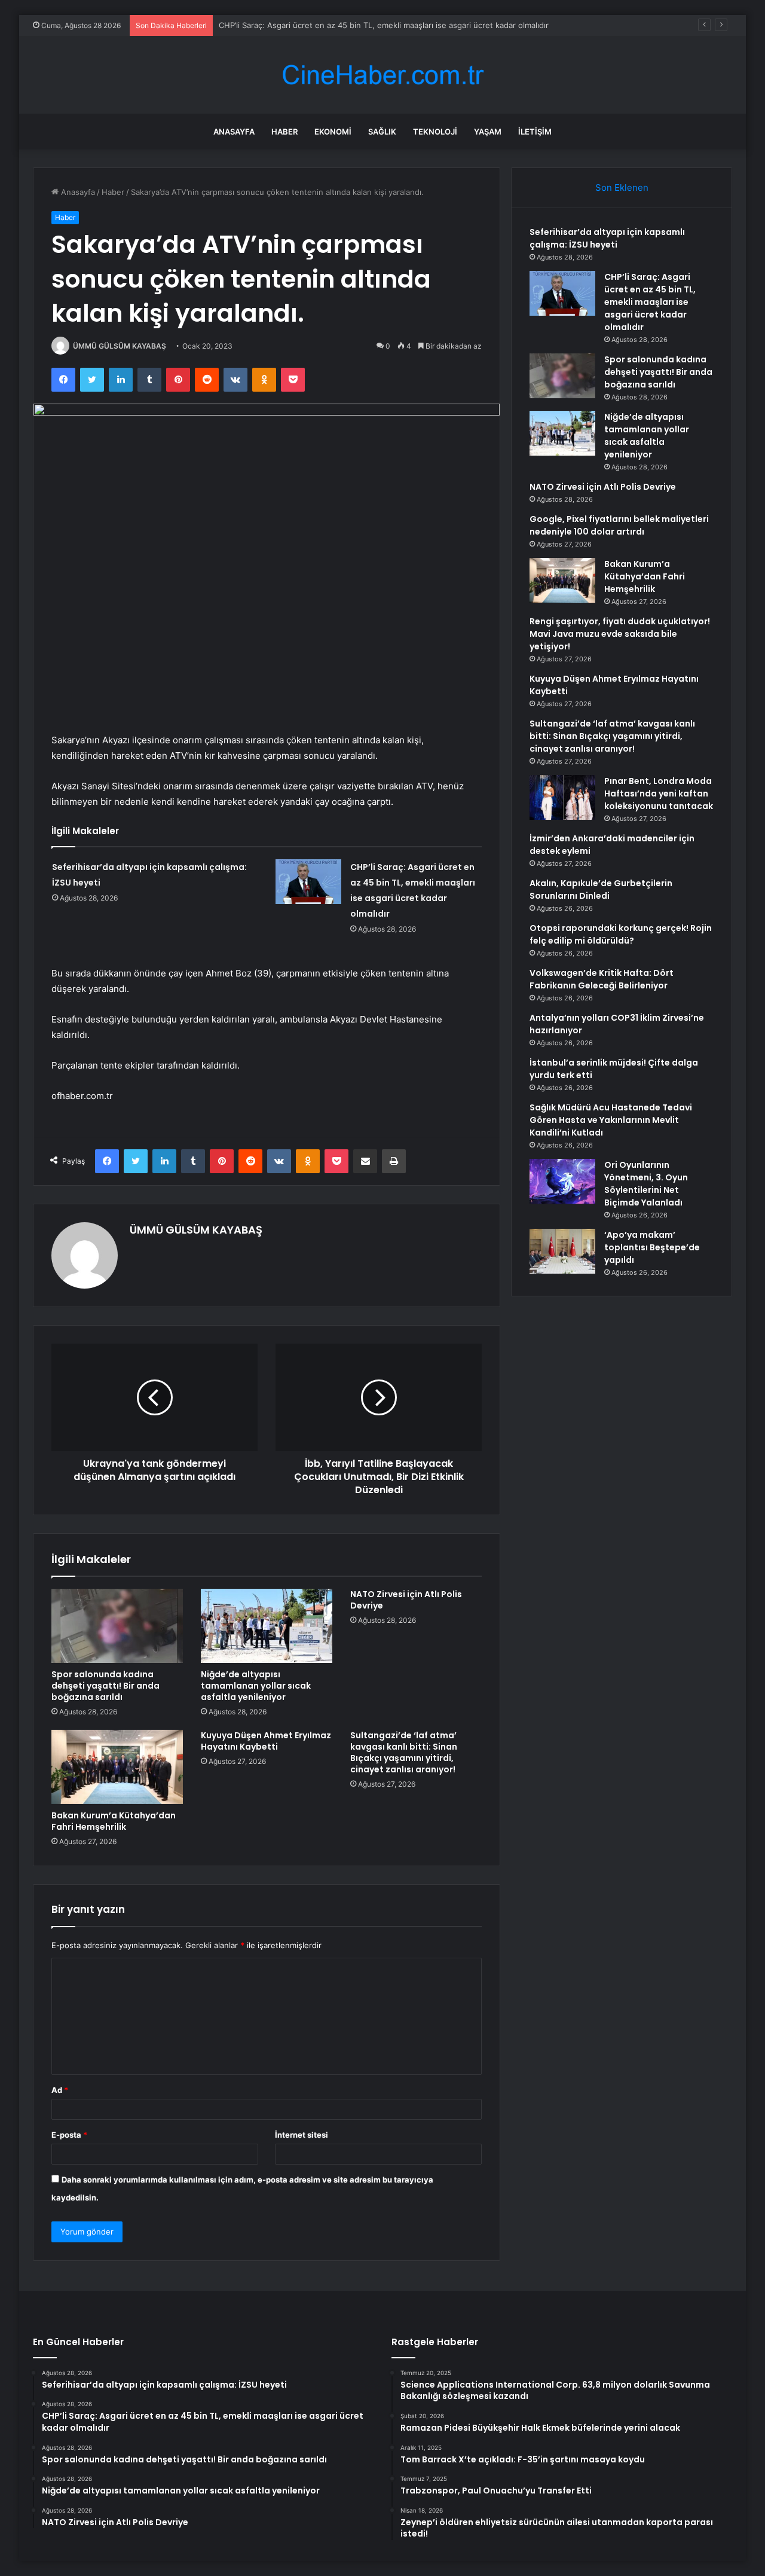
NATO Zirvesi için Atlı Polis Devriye (406, 1600)
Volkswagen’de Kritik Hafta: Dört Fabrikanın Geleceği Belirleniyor (602, 979)
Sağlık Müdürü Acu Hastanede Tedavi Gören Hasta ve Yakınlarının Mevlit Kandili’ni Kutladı (611, 1120)
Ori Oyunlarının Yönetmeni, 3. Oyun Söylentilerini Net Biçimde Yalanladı (646, 1184)
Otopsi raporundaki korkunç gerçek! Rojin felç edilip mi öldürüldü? (621, 934)
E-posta (69, 2135)
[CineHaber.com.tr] (382, 75)
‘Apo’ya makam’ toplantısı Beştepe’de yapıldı (652, 1247)
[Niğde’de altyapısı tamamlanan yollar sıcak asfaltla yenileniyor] (267, 1626)
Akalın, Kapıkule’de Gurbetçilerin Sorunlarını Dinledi (601, 889)
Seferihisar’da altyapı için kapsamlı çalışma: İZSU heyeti (607, 238)
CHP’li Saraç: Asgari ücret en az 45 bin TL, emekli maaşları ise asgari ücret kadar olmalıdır (384, 25)
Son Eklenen (622, 187)
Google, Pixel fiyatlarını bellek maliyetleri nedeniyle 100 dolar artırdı (619, 525)
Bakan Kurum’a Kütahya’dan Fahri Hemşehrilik (114, 1821)
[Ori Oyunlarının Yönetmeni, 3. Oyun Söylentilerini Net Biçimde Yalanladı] (562, 1181)
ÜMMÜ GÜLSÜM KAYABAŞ (120, 346)
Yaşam (488, 132)
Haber (284, 132)
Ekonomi (333, 132)
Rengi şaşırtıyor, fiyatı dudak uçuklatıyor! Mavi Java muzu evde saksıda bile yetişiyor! (620, 634)
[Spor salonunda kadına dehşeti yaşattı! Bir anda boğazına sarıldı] (117, 1626)
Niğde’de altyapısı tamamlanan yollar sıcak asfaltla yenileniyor (256, 1686)
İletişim (535, 132)
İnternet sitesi (302, 2135)
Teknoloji (435, 132)
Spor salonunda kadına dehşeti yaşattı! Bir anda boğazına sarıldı (105, 1686)
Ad (60, 2090)
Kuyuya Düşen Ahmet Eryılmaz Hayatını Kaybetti (266, 1741)
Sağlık (382, 132)
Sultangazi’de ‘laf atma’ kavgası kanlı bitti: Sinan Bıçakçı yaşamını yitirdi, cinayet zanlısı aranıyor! (404, 1752)
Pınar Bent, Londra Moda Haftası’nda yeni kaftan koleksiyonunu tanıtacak (659, 793)
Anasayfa (234, 132)
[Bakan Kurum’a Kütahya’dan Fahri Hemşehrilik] (117, 1767)
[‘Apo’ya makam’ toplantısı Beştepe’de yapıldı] (562, 1251)
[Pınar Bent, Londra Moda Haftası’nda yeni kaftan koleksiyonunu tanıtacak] (562, 797)
